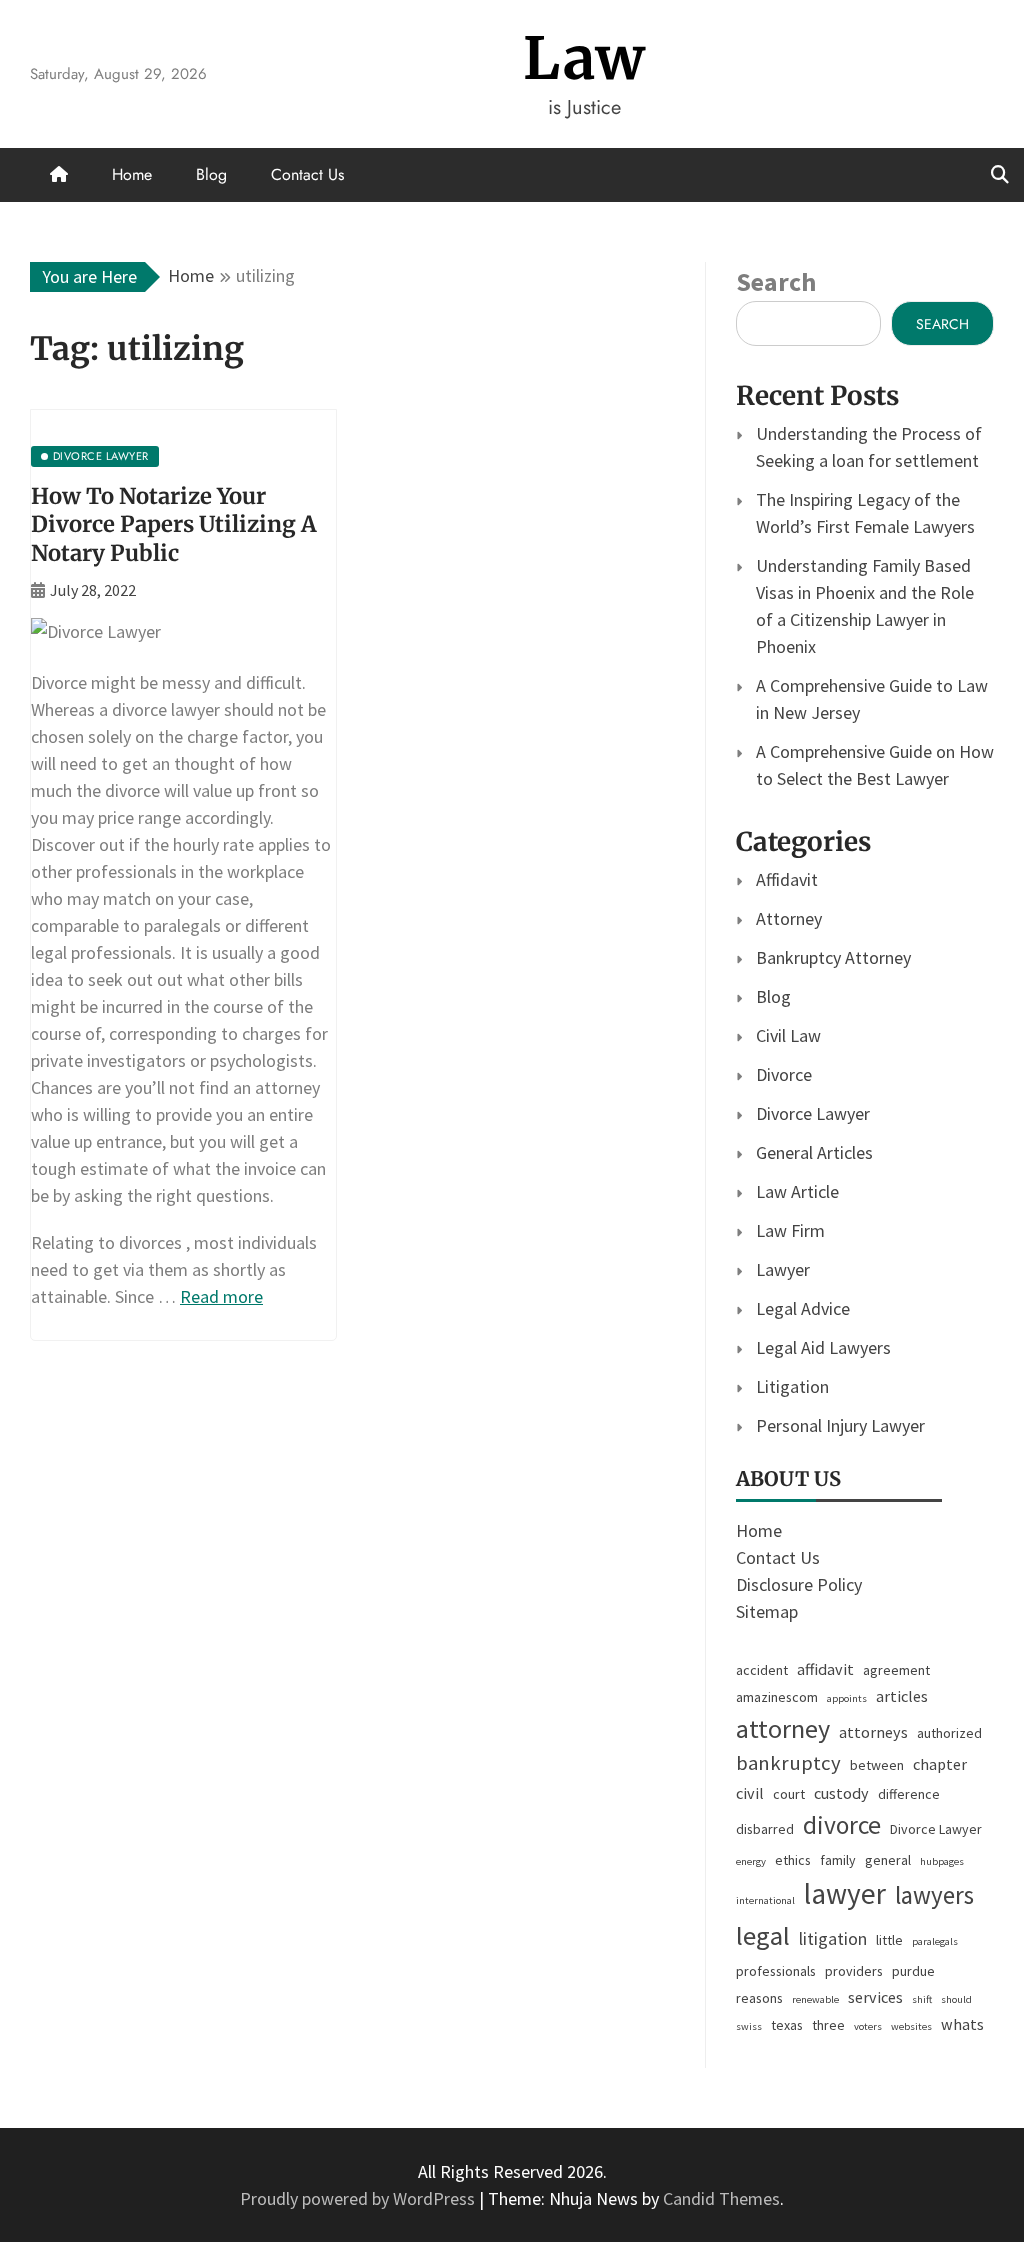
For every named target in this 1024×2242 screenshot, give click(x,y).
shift (922, 1999)
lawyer (845, 1893)
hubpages (942, 1861)
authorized (949, 1733)
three (828, 2025)
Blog (211, 174)
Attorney (789, 918)
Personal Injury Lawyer (840, 1425)
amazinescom (777, 1697)
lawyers (934, 1895)
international (765, 1900)
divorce (842, 1825)
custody (841, 1793)
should (956, 1999)
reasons (759, 1998)
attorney (783, 1728)
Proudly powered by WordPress (359, 2198)
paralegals (935, 1941)
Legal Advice (803, 1308)
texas (787, 2025)
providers (854, 1971)
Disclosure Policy (799, 1584)
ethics (793, 1860)
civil (750, 1793)
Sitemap (767, 1611)
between (877, 1765)
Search (776, 281)
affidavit (825, 1669)
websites (911, 2026)
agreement (896, 1670)
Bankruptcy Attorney (833, 957)
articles (902, 1696)
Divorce (784, 1074)
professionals (776, 1971)
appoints (847, 1698)
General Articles (814, 1152)
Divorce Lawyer (813, 1113)
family (838, 1860)
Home (132, 174)
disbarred (765, 1829)
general (888, 1860)
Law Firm (790, 1230)
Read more (221, 1296)
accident (762, 1670)
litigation (833, 1938)
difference (909, 1794)
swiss (749, 2026)
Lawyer (783, 1269)
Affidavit (787, 879)
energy (751, 1861)
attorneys (873, 1732)
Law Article (797, 1191)
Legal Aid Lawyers (823, 1347)
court (789, 1794)
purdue (913, 1971)
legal (763, 1935)
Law (584, 58)
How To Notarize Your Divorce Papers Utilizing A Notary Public (174, 524)
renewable (815, 1999)
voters (868, 2026)
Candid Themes (721, 2198)
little (889, 1940)
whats (962, 2024)
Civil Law (788, 1035)
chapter (940, 1764)
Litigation (792, 1386)
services (875, 1997)
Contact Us (307, 174)
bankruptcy (788, 1763)
